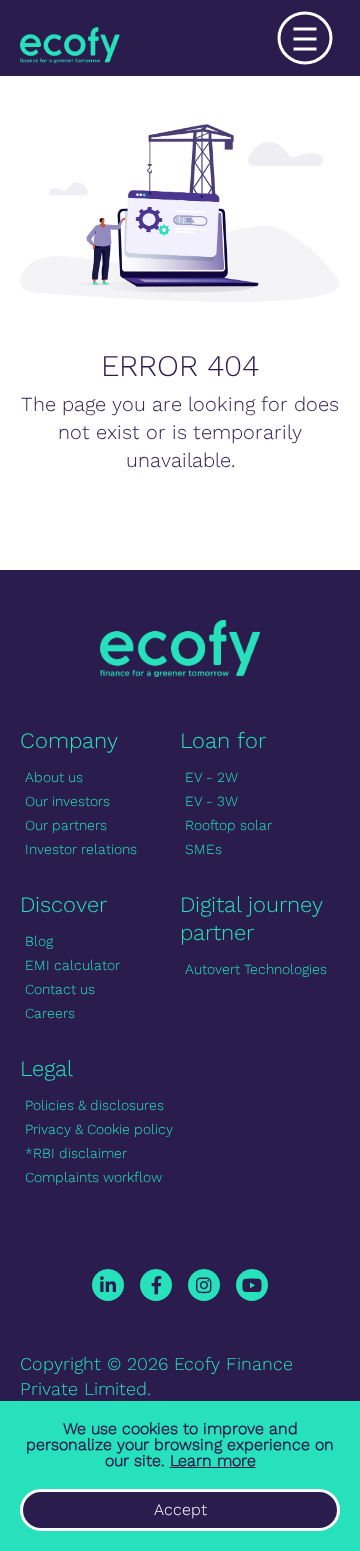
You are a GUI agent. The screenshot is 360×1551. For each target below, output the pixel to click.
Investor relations (81, 849)
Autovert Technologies (256, 969)
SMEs (203, 849)
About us (54, 777)
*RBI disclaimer (76, 1153)
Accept (180, 1509)
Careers (50, 1013)
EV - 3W (211, 801)
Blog (39, 941)
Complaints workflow (93, 1177)
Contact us (60, 989)
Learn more (213, 1460)
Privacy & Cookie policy (99, 1129)
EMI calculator (72, 965)
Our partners (66, 825)
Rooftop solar (228, 825)
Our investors (67, 801)
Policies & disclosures (94, 1105)
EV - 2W (211, 777)
